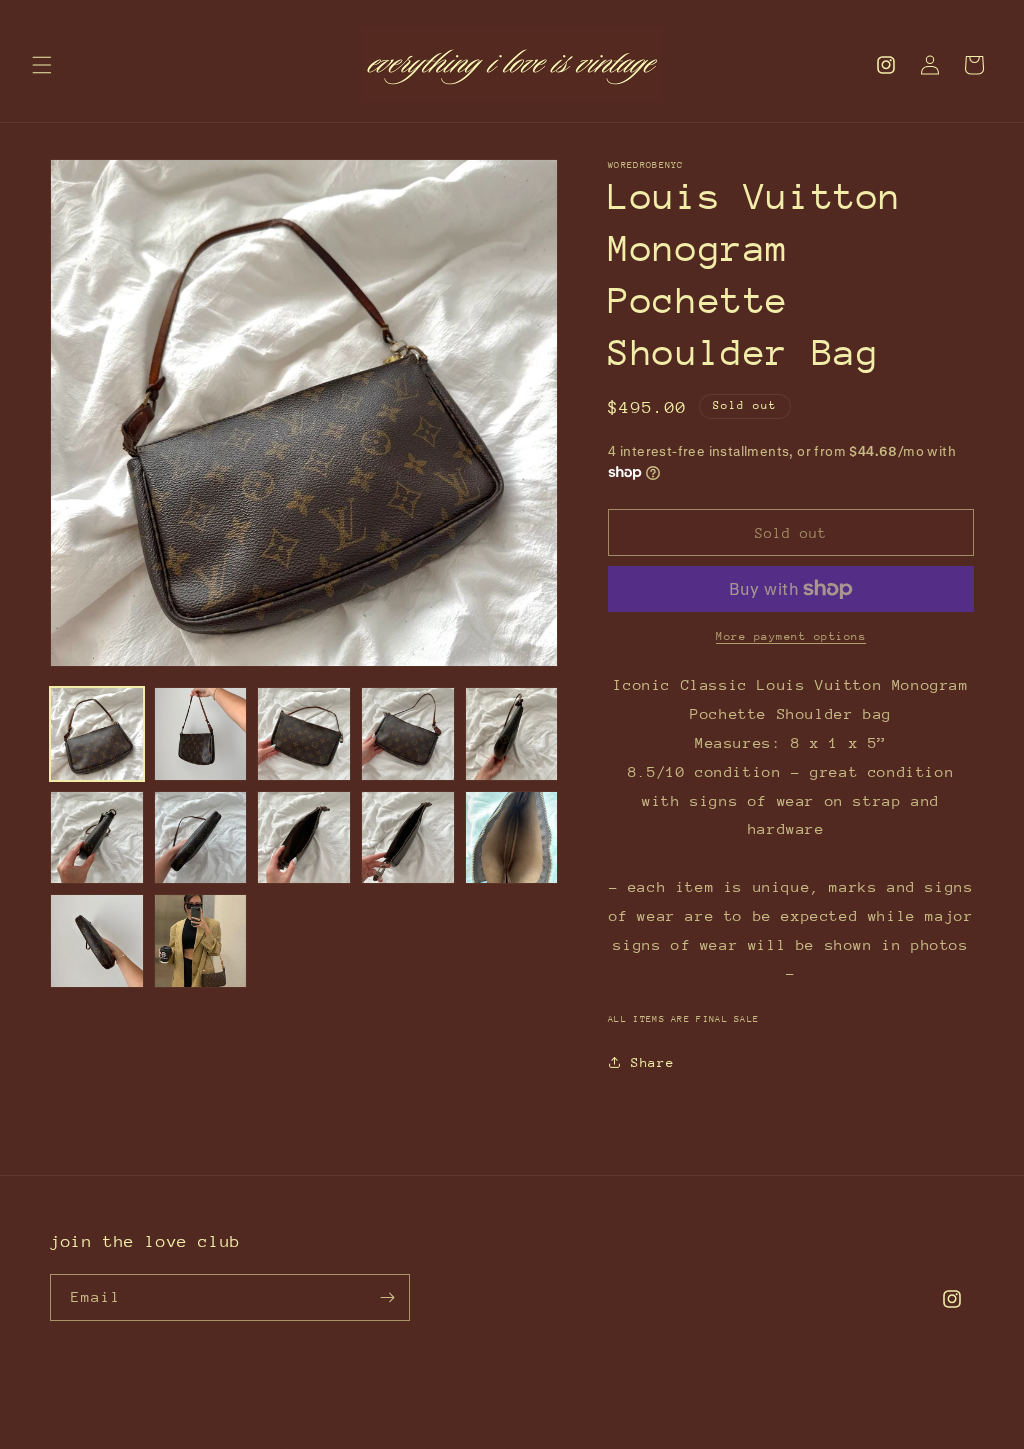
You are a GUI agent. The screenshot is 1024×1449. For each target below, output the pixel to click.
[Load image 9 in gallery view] (408, 838)
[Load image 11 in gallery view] (97, 941)
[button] (42, 65)
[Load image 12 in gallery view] (201, 941)
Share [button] (652, 1062)
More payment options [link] (791, 636)
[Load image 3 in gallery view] (304, 734)
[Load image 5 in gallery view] (512, 734)
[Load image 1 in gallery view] (97, 734)
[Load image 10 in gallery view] (512, 838)
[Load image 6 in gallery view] (97, 838)
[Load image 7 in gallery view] (201, 838)
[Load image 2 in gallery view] (201, 734)
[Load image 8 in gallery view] (304, 838)
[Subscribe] (387, 1297)
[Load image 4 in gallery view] (408, 734)
